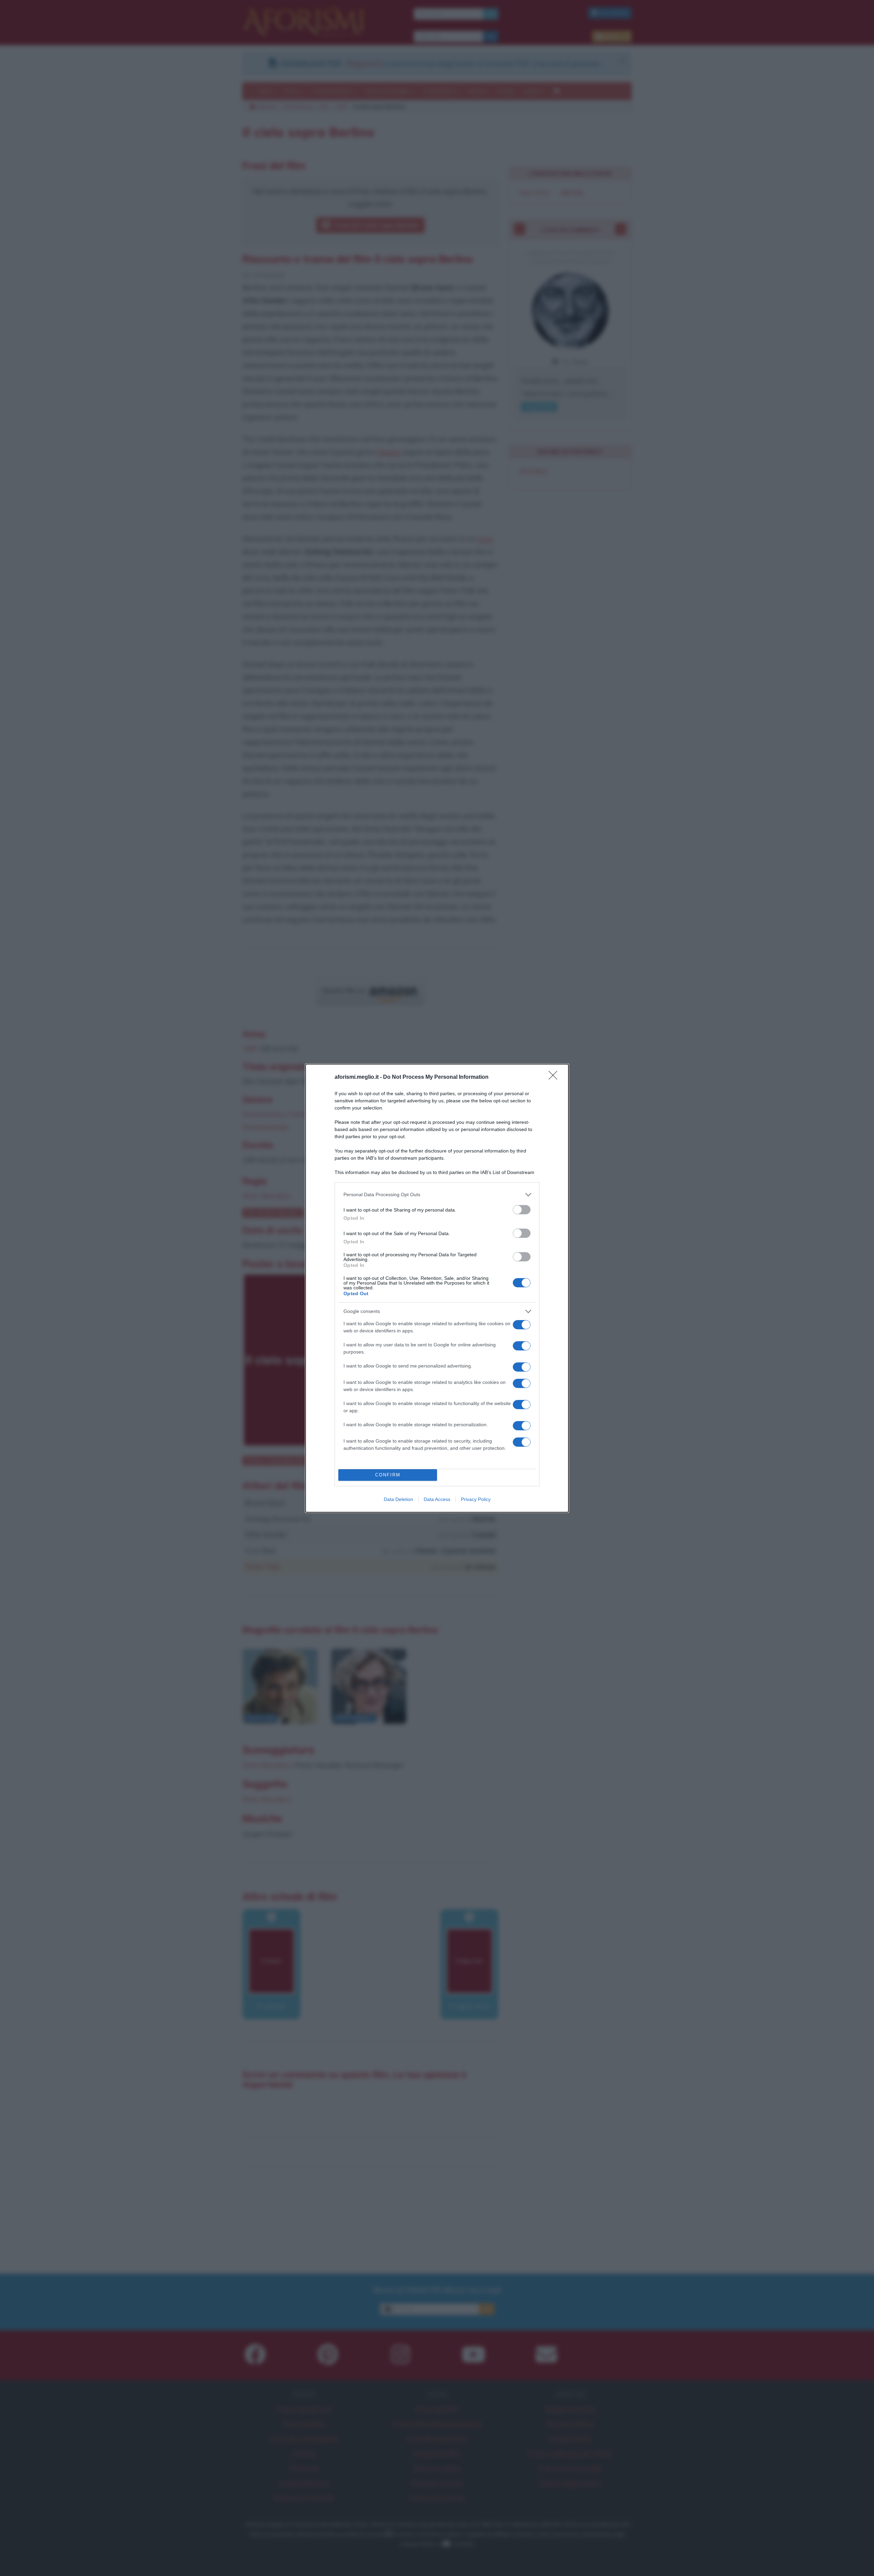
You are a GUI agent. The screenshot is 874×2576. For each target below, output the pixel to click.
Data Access (437, 1499)
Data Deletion (398, 1499)
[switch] (522, 1210)
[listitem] (437, 1195)
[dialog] (437, 1288)
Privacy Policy (476, 1499)
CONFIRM (388, 1475)
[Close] (555, 1077)
